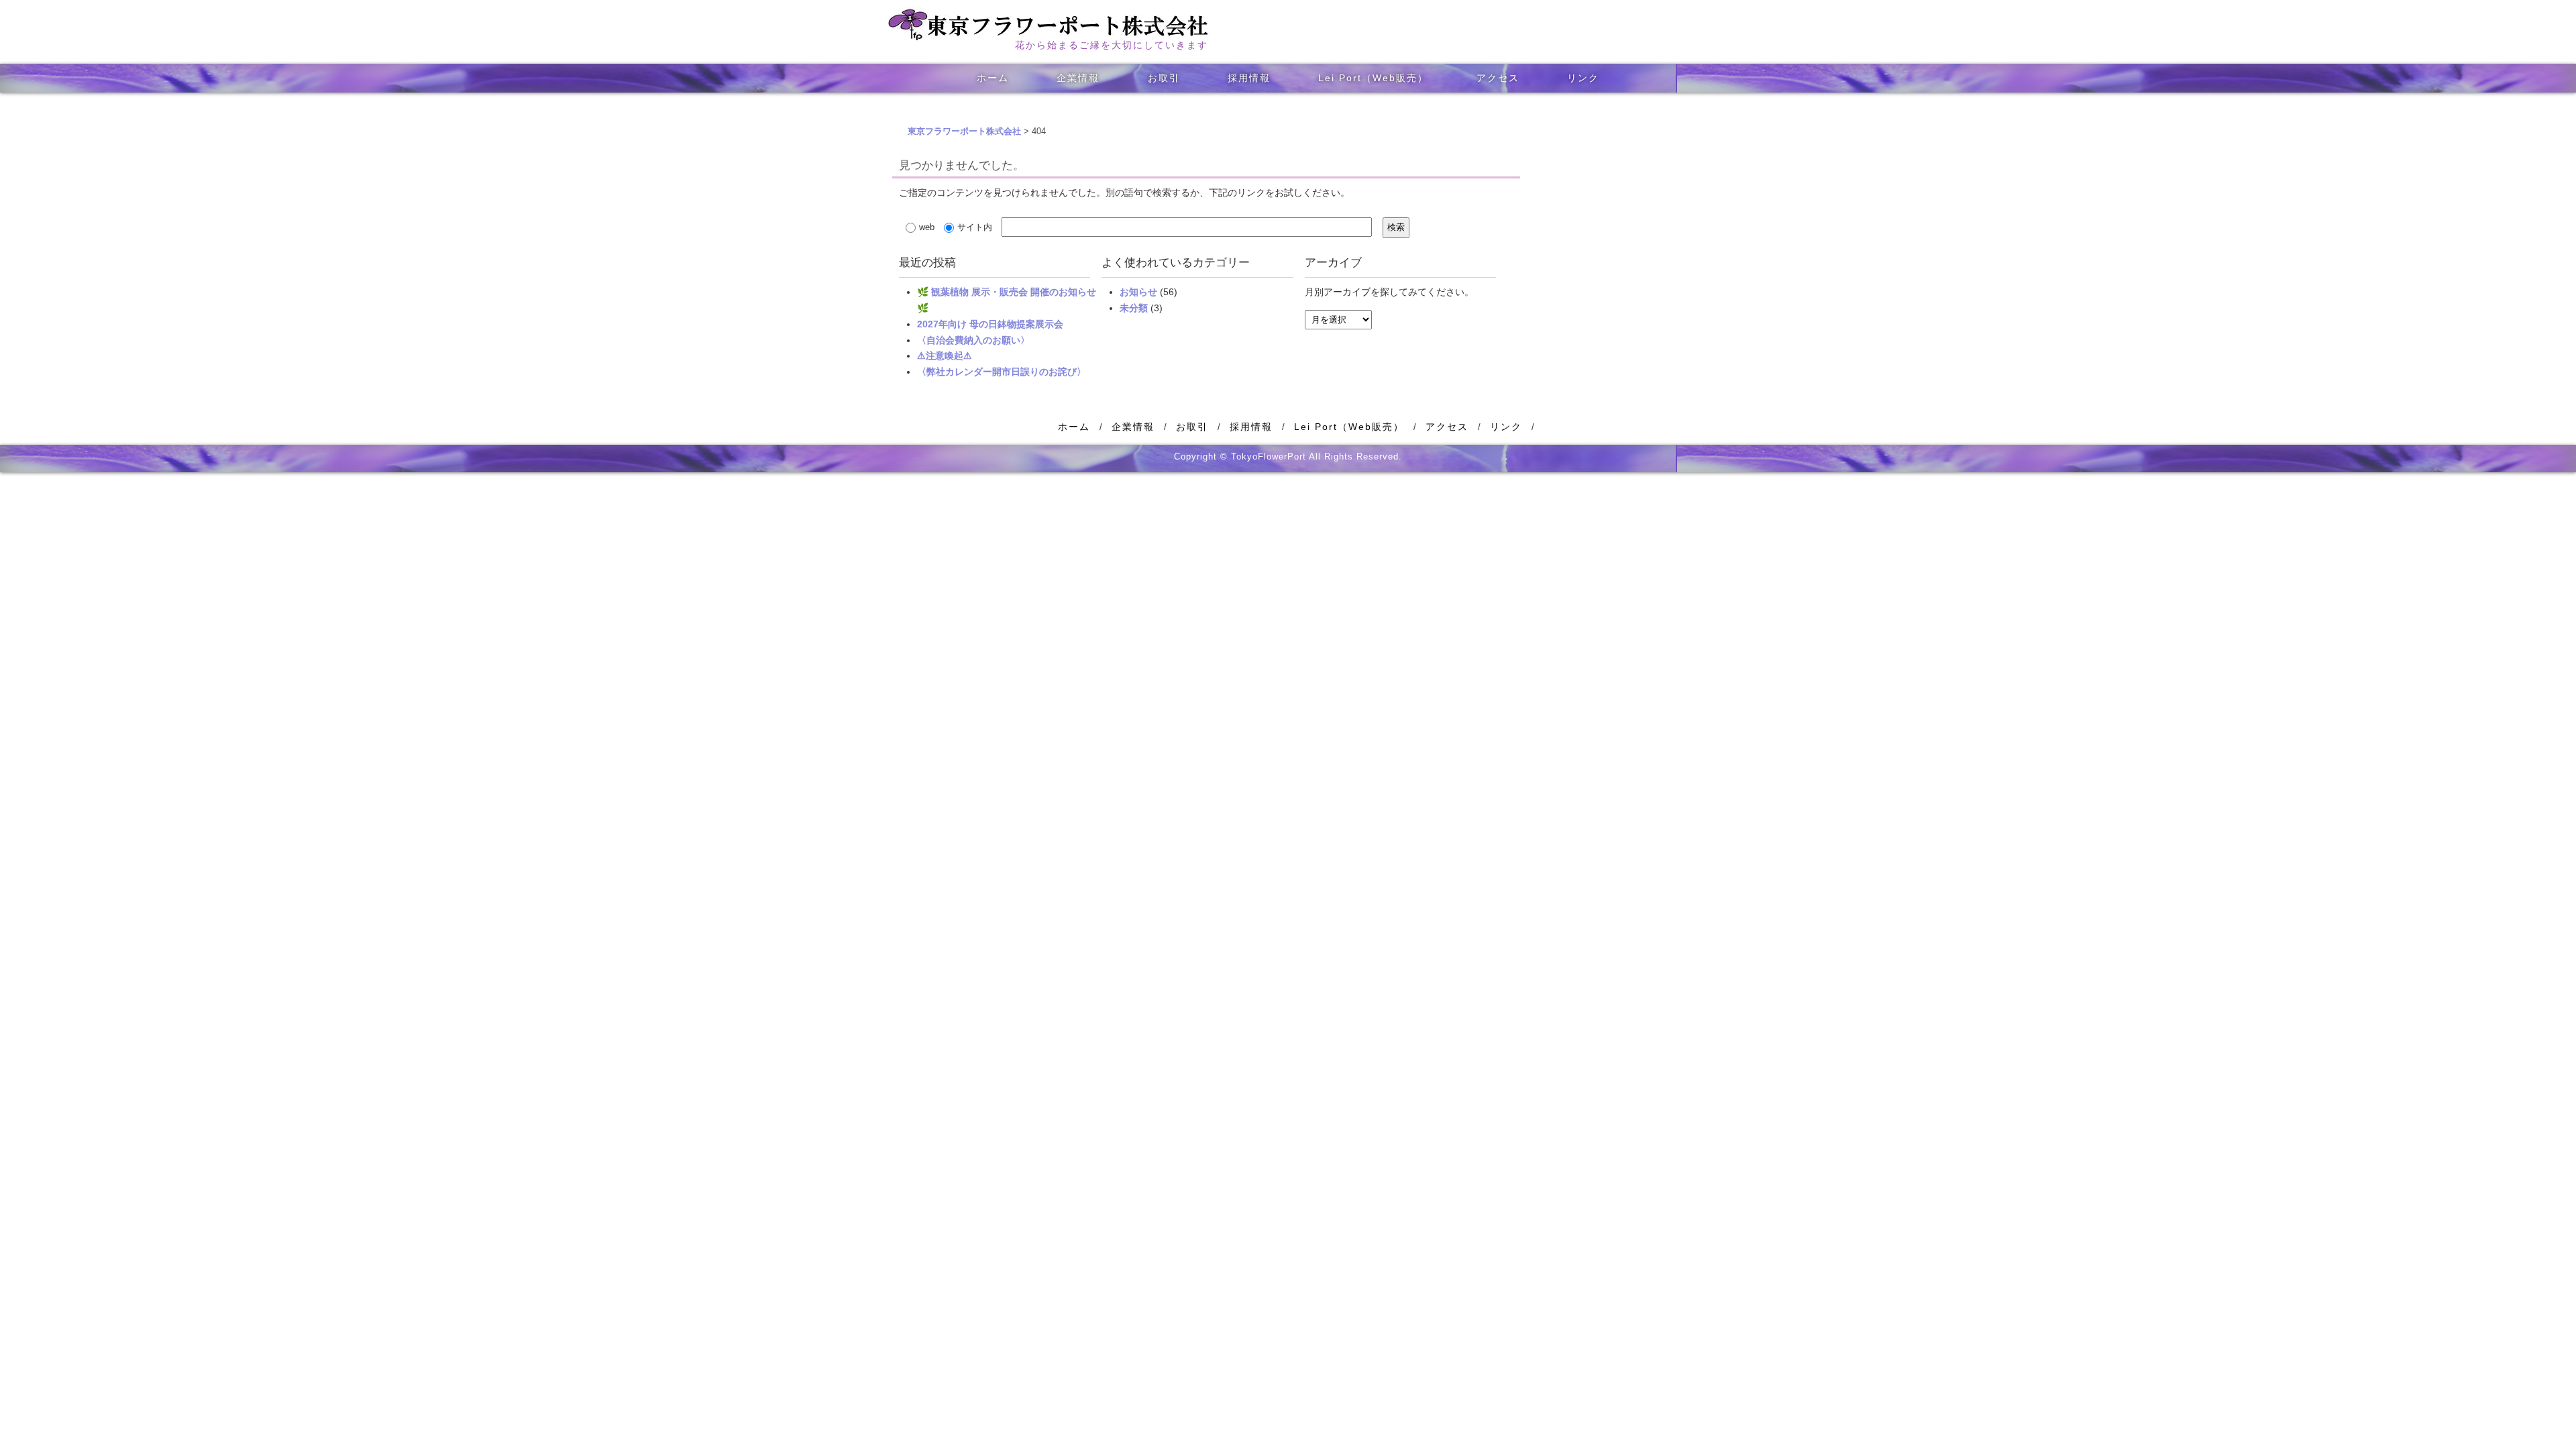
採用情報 (1249, 78)
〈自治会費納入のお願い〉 (973, 340)
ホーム (993, 78)
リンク (1583, 78)
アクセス (1498, 78)
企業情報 (1078, 78)
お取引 (1164, 78)
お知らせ (1138, 292)
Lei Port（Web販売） (1373, 78)
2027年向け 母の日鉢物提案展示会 (990, 324)
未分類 (1134, 308)
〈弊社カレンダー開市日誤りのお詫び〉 (1002, 372)
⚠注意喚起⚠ (945, 356)
